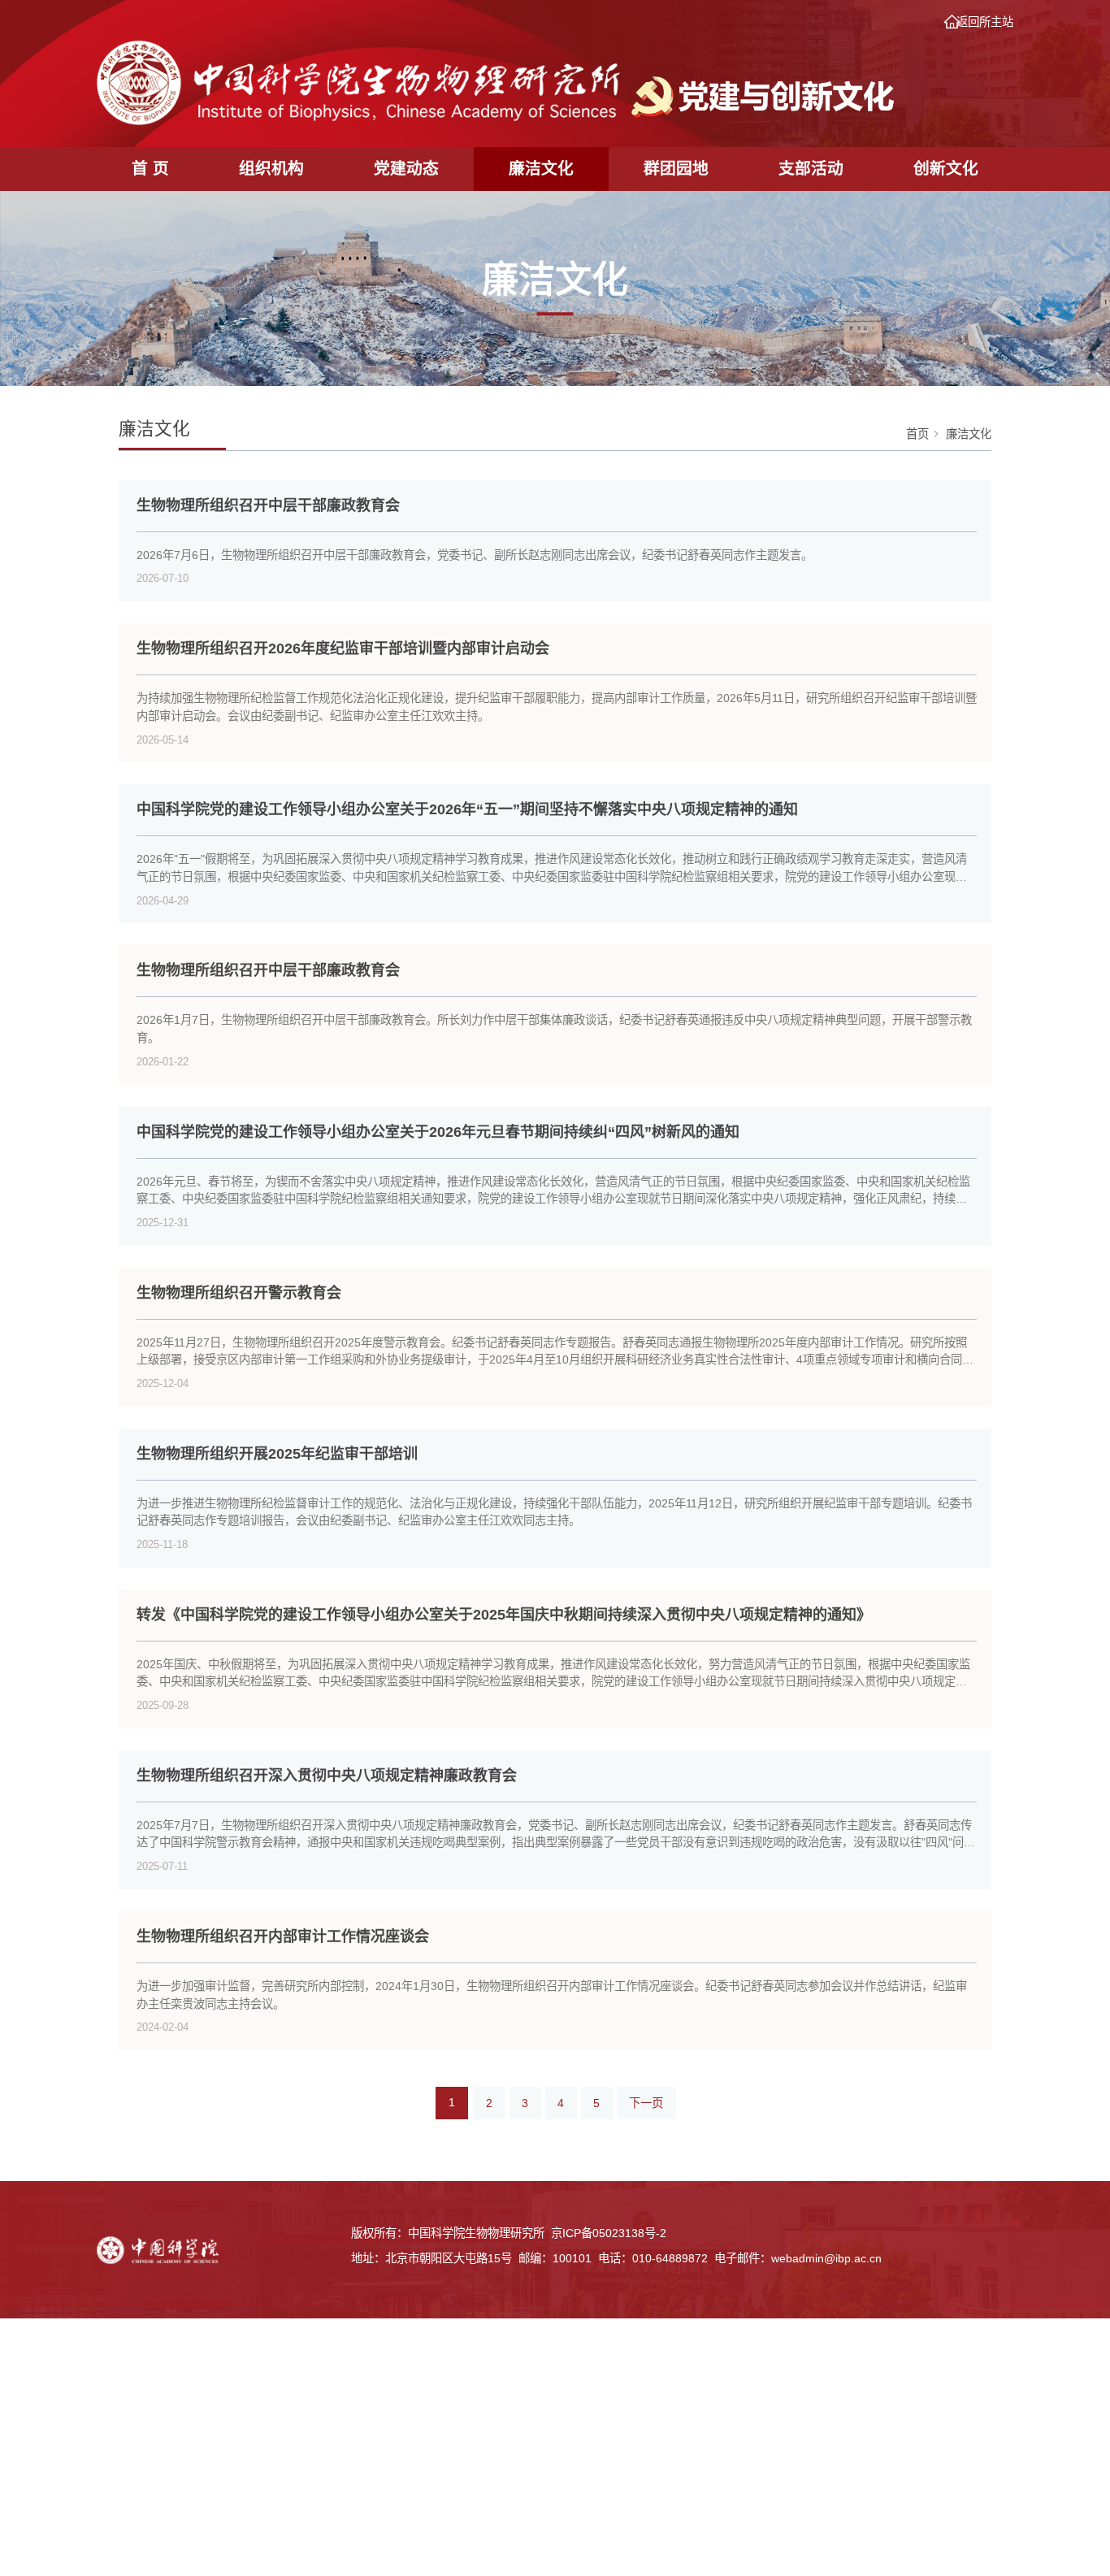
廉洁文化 (541, 168)
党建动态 (406, 168)
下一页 (646, 2103)
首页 (917, 434)
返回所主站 (985, 22)
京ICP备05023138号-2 (609, 2233)
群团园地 (676, 168)
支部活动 (811, 168)
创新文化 (946, 168)
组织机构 (271, 168)
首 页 (150, 168)
